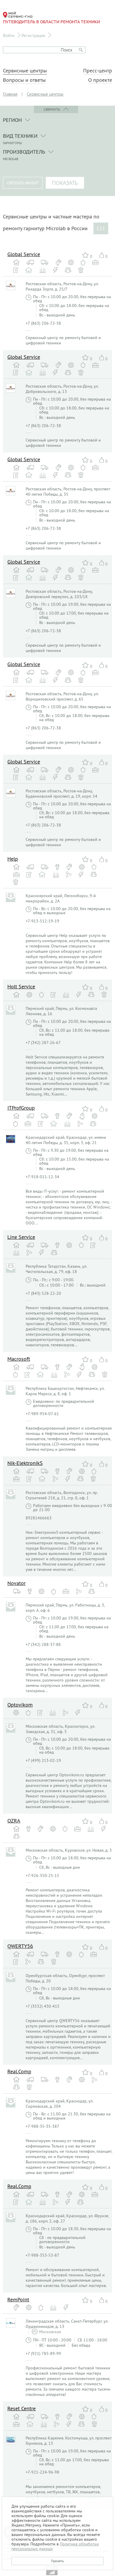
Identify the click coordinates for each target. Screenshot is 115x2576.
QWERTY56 (20, 1946)
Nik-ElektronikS (25, 1463)
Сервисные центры (25, 71)
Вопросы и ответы (24, 80)
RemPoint (18, 2299)
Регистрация (33, 35)
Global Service (24, 254)
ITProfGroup (21, 1108)
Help (13, 859)
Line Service (21, 1237)
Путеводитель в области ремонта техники (51, 22)
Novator (17, 1583)
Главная (10, 94)
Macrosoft (19, 1359)
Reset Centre (22, 2408)
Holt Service (21, 986)
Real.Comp (19, 2071)
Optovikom (20, 1705)
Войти (9, 35)
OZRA (14, 1821)
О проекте (100, 80)
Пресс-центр (98, 71)
